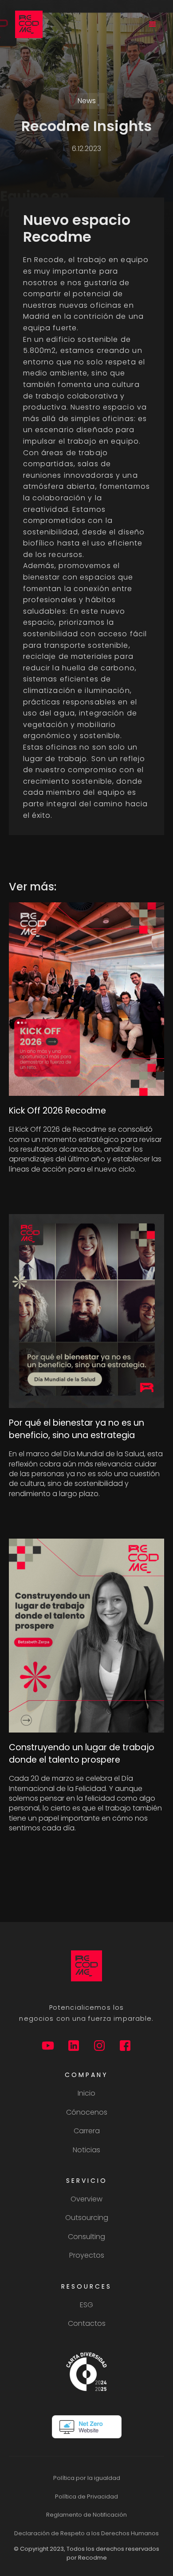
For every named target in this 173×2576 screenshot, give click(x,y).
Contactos (87, 2324)
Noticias (86, 2150)
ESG (86, 2305)
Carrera (87, 2131)
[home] (27, 24)
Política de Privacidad (86, 2497)
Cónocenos (87, 2112)
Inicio (86, 2093)
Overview (86, 2199)
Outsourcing (87, 2218)
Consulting (86, 2237)
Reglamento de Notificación (86, 2515)
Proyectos (87, 2255)
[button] (153, 24)
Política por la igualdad (87, 2478)
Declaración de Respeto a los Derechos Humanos (86, 2533)
